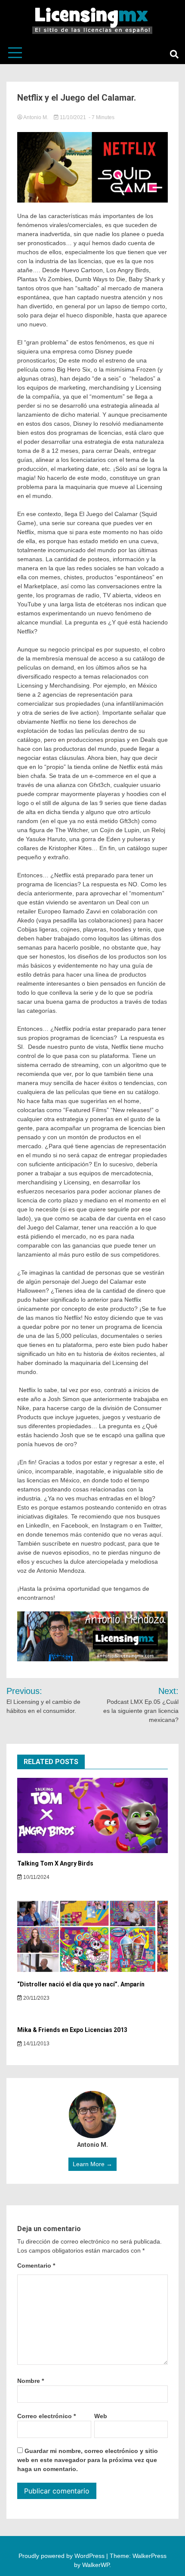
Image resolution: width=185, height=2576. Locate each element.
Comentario (36, 2266)
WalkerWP (96, 2565)
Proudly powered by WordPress (62, 2556)
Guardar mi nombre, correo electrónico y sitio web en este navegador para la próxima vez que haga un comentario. (88, 2460)
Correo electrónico (46, 2416)
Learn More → (92, 2164)
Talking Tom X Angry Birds (55, 1863)
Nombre (31, 2381)
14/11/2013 (36, 2044)
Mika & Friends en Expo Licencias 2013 (72, 2030)
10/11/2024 (36, 1877)
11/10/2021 (73, 117)
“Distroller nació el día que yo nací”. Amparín (81, 1984)
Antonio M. (36, 117)
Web (101, 2416)
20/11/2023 (36, 1998)
